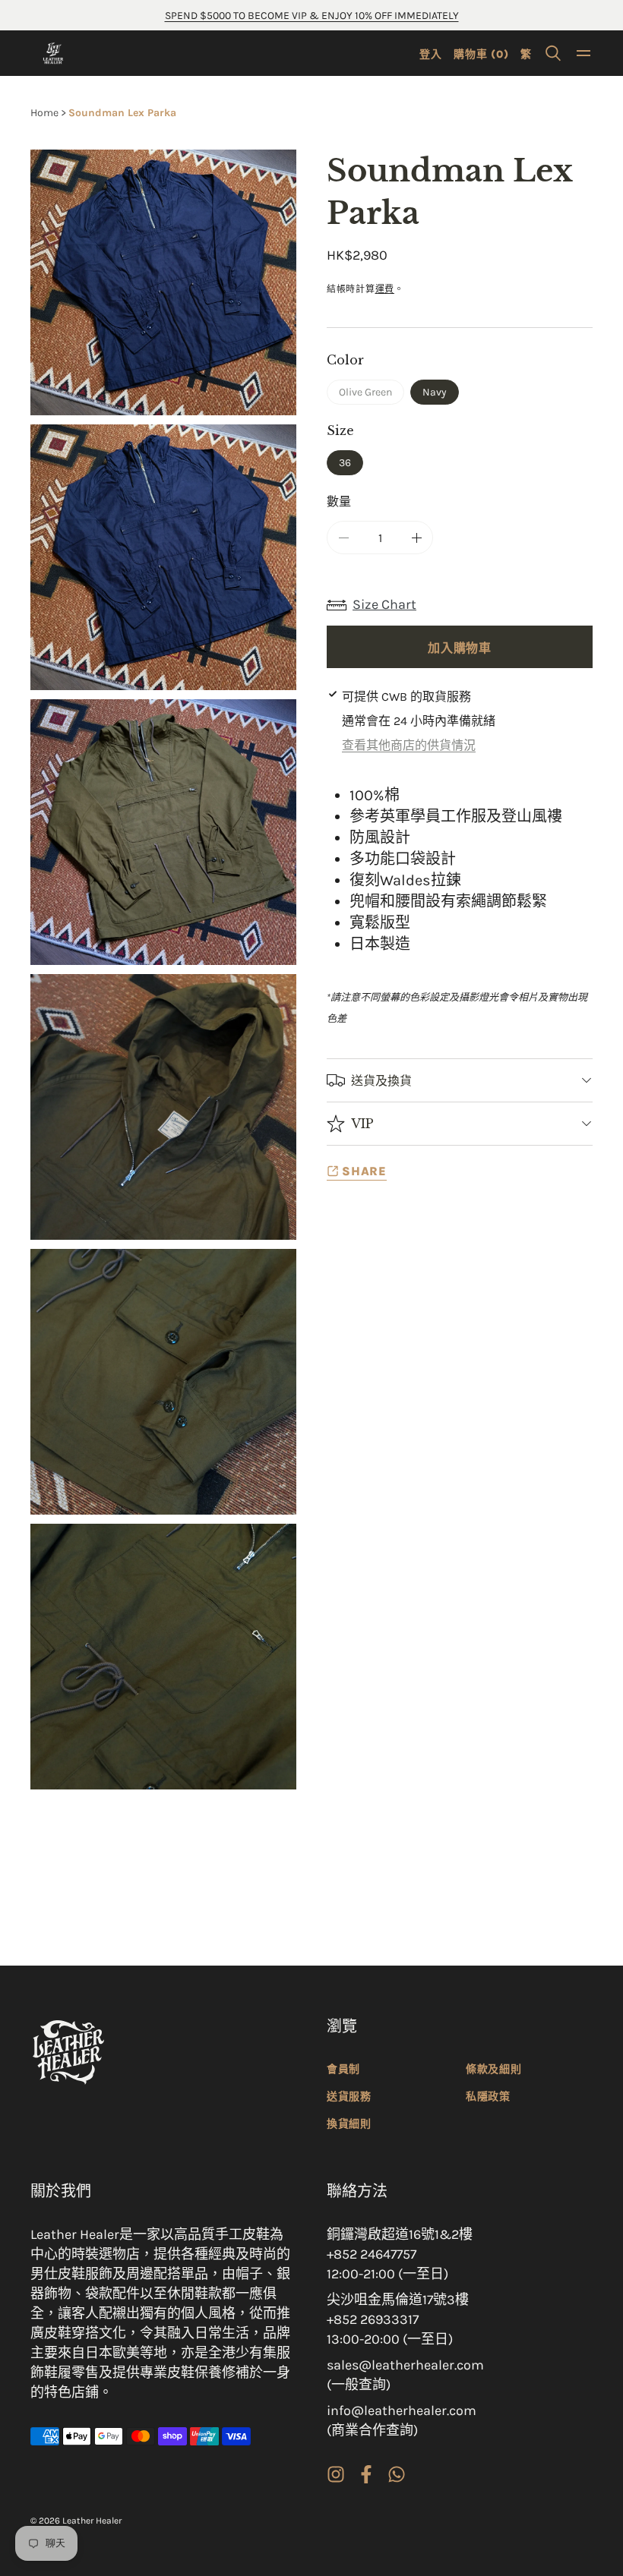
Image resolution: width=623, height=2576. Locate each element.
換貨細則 (349, 2124)
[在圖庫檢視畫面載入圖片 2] (163, 832)
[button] (553, 53)
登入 (430, 54)
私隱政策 (488, 2097)
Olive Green (370, 395)
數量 (339, 501)
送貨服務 (349, 2097)
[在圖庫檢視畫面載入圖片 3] (163, 1107)
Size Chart (384, 604)
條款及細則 (494, 2069)
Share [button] (364, 1171)
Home (44, 113)
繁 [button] (526, 54)
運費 (385, 289)
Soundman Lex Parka (122, 113)
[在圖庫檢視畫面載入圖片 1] (163, 557)
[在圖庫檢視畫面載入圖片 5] (163, 1657)
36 (345, 463)
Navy (435, 392)
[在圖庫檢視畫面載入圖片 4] (163, 1382)
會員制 (343, 2069)
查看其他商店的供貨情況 (409, 745)
